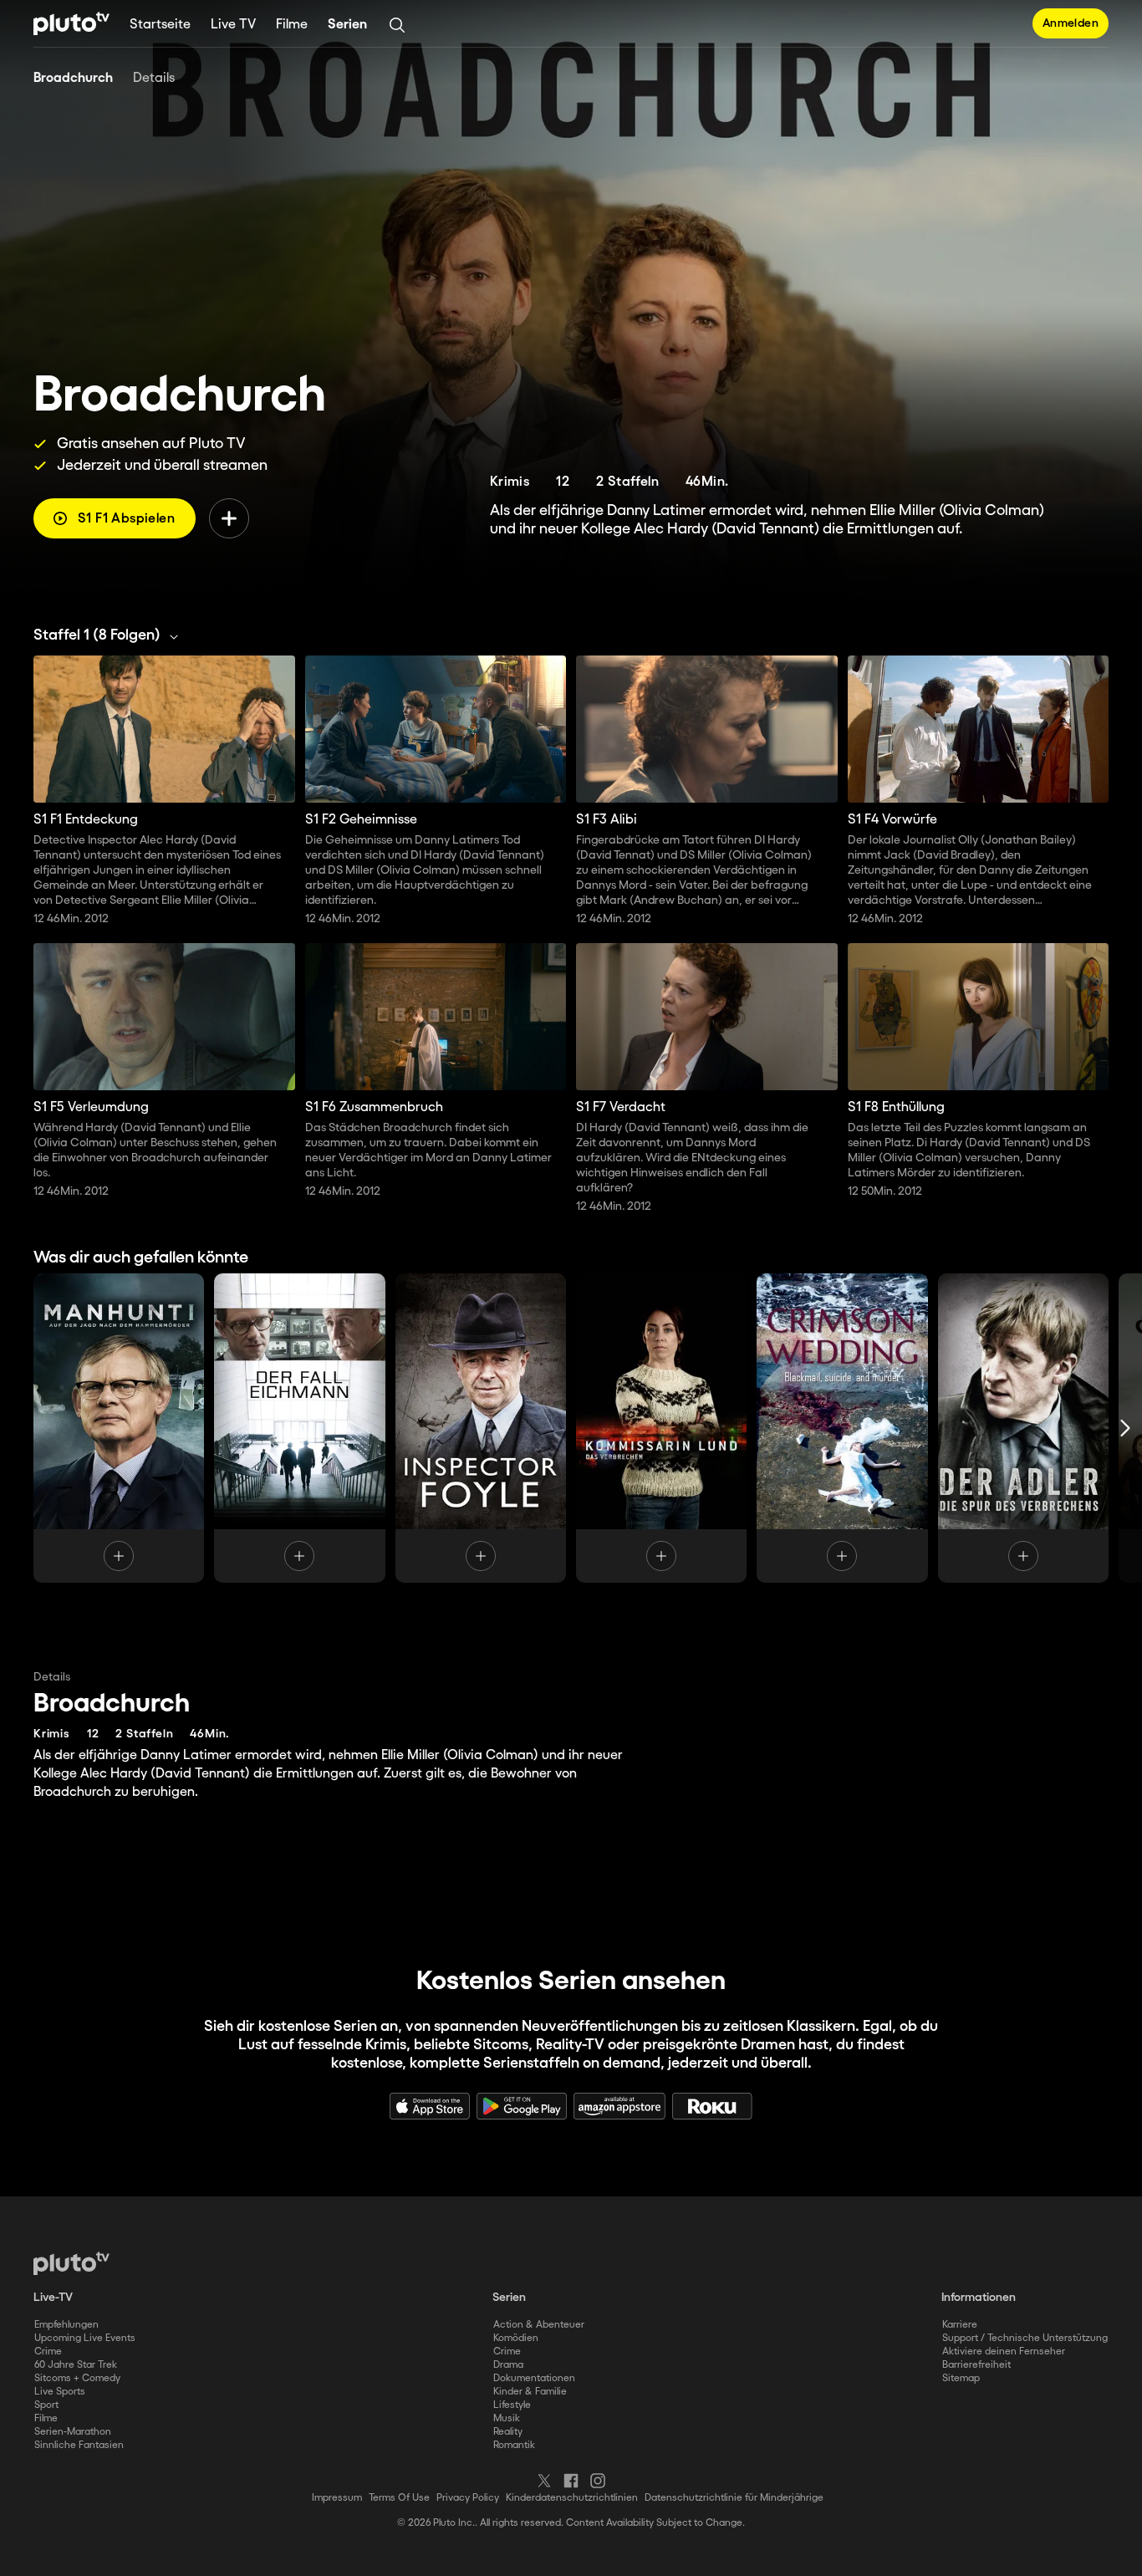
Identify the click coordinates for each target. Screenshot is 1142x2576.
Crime (48, 2352)
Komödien (516, 2338)
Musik (507, 2418)
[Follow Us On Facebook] (571, 2481)
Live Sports (60, 2392)
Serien (347, 25)
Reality (508, 2432)
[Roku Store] (712, 2106)
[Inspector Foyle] (481, 1428)
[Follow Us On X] (544, 2481)
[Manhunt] (119, 1428)
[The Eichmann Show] (299, 1428)
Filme (292, 25)
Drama (508, 2365)
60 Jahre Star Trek (76, 2365)
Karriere (960, 2325)
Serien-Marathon (73, 2432)
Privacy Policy (468, 2498)
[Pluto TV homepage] (71, 2263)
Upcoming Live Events (85, 2338)
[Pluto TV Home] (71, 23)
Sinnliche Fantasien (79, 2445)
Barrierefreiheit (976, 2365)
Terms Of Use (399, 2498)
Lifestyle (512, 2405)
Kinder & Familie (530, 2392)
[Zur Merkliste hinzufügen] (229, 518)
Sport (46, 2405)
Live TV (233, 25)
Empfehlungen (66, 2325)
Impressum (337, 2498)
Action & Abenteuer (539, 2325)
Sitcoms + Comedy (77, 2378)
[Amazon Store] (619, 2106)
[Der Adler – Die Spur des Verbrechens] (1023, 1428)
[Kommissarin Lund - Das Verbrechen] (661, 1428)
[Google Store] (522, 2106)
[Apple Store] (430, 2106)
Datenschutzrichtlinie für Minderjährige (734, 2498)
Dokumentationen (534, 2378)
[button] (110, 635)
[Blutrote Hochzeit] (842, 1428)
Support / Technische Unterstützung (1025, 2338)
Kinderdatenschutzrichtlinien (572, 2498)
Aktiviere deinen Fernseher (1004, 2352)
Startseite (160, 25)
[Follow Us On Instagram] (598, 2481)
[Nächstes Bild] (1125, 1428)
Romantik (514, 2445)
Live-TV (53, 2298)
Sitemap (961, 2378)
